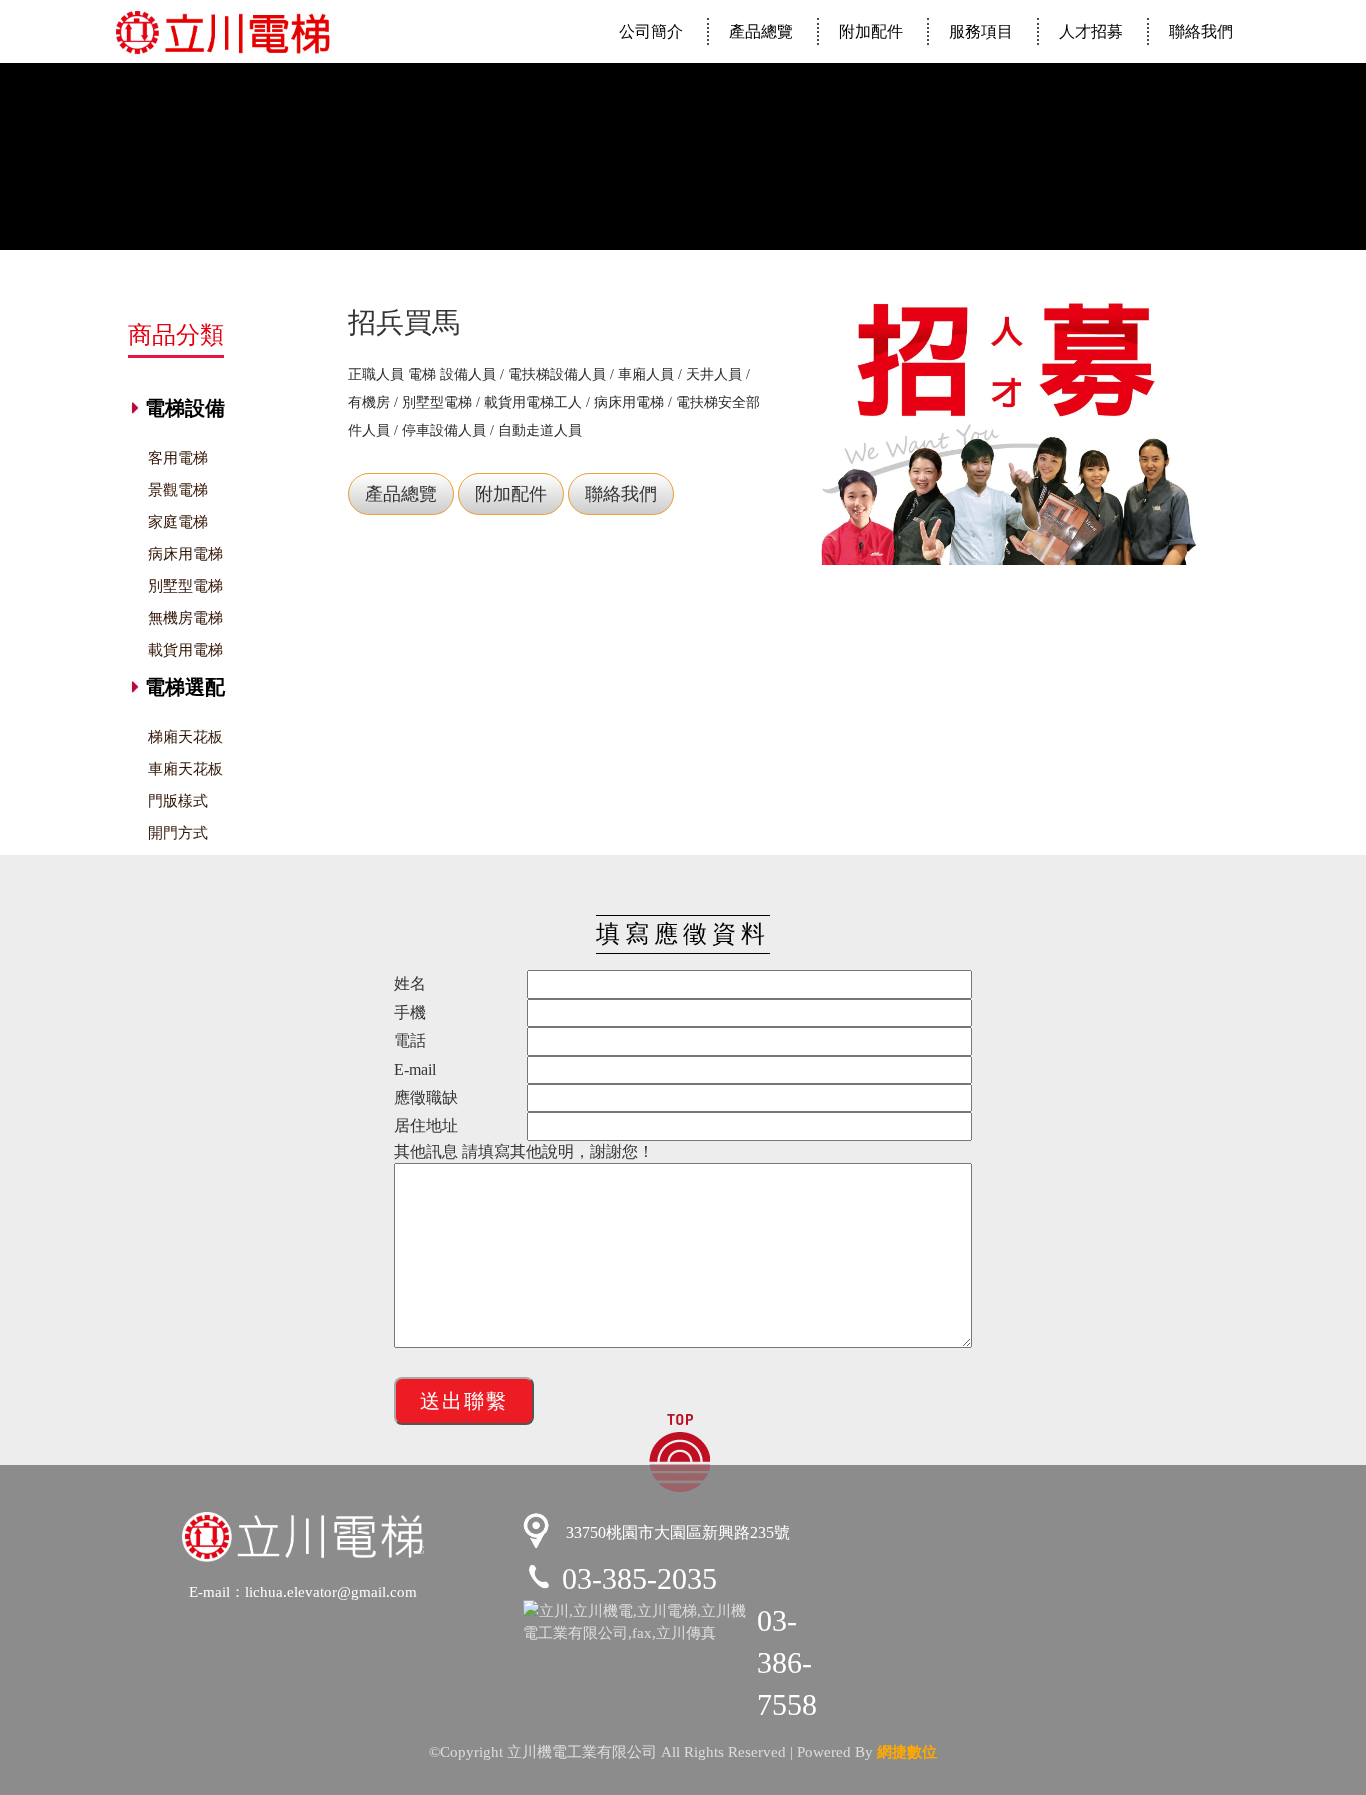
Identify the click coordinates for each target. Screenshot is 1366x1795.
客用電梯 (178, 458)
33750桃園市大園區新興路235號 (676, 1533)
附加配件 (871, 31)
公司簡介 (651, 31)
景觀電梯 (178, 490)
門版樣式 (178, 801)
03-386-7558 (787, 1662)
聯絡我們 (1201, 31)
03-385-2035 (639, 1578)
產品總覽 (761, 31)
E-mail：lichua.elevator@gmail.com (303, 1591)
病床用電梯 (185, 554)
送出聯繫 (464, 1401)
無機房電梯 (185, 618)
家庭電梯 (178, 522)
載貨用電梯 (185, 650)
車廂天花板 (185, 769)
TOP (679, 1451)
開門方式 (178, 833)
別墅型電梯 (185, 586)
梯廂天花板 (185, 737)
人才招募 (1091, 31)
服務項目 (981, 31)
